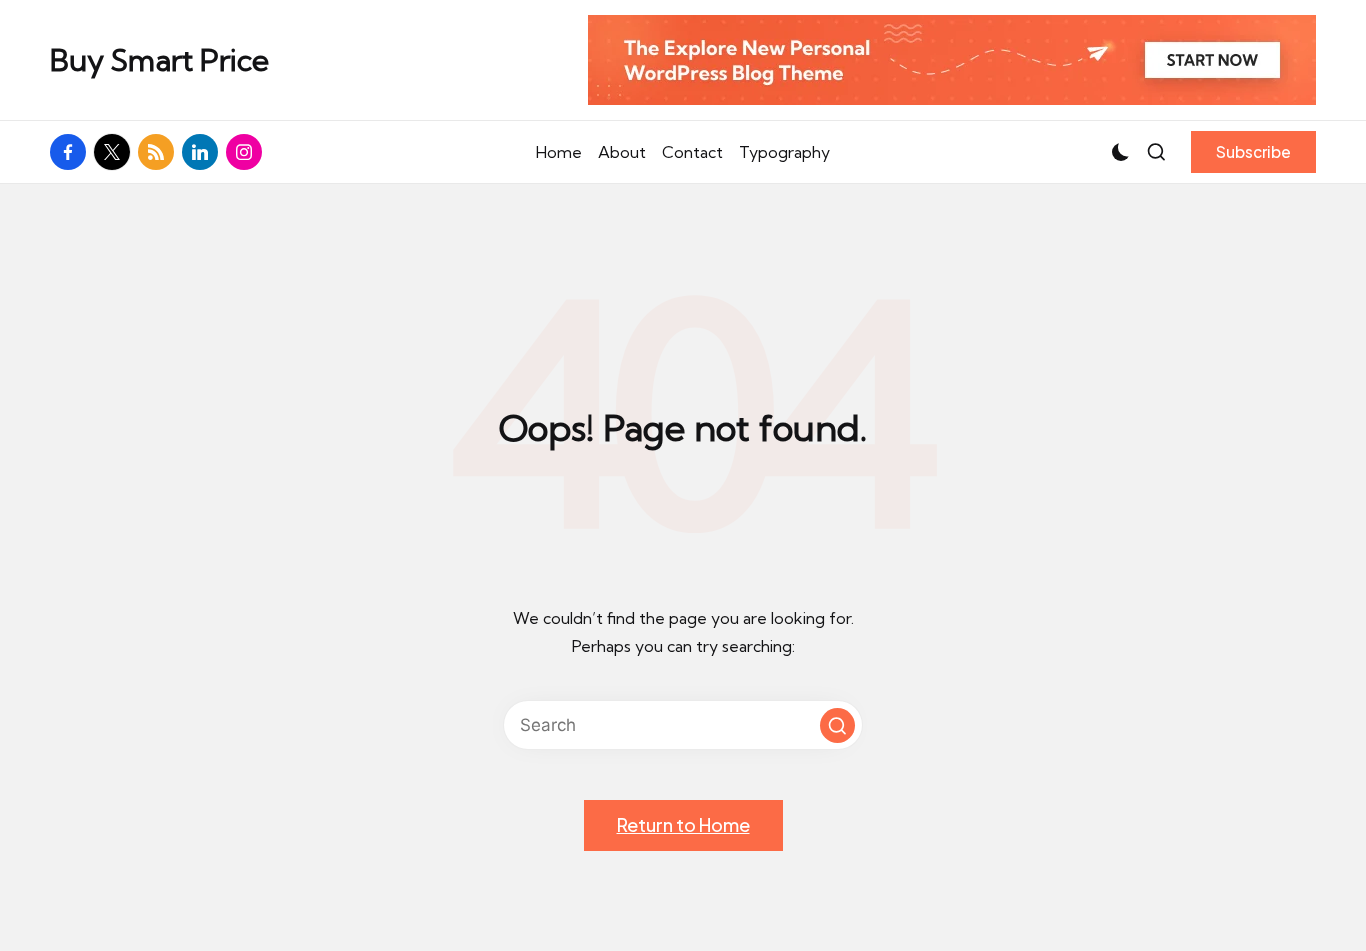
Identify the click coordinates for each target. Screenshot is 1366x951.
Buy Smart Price (159, 60)
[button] (1253, 152)
